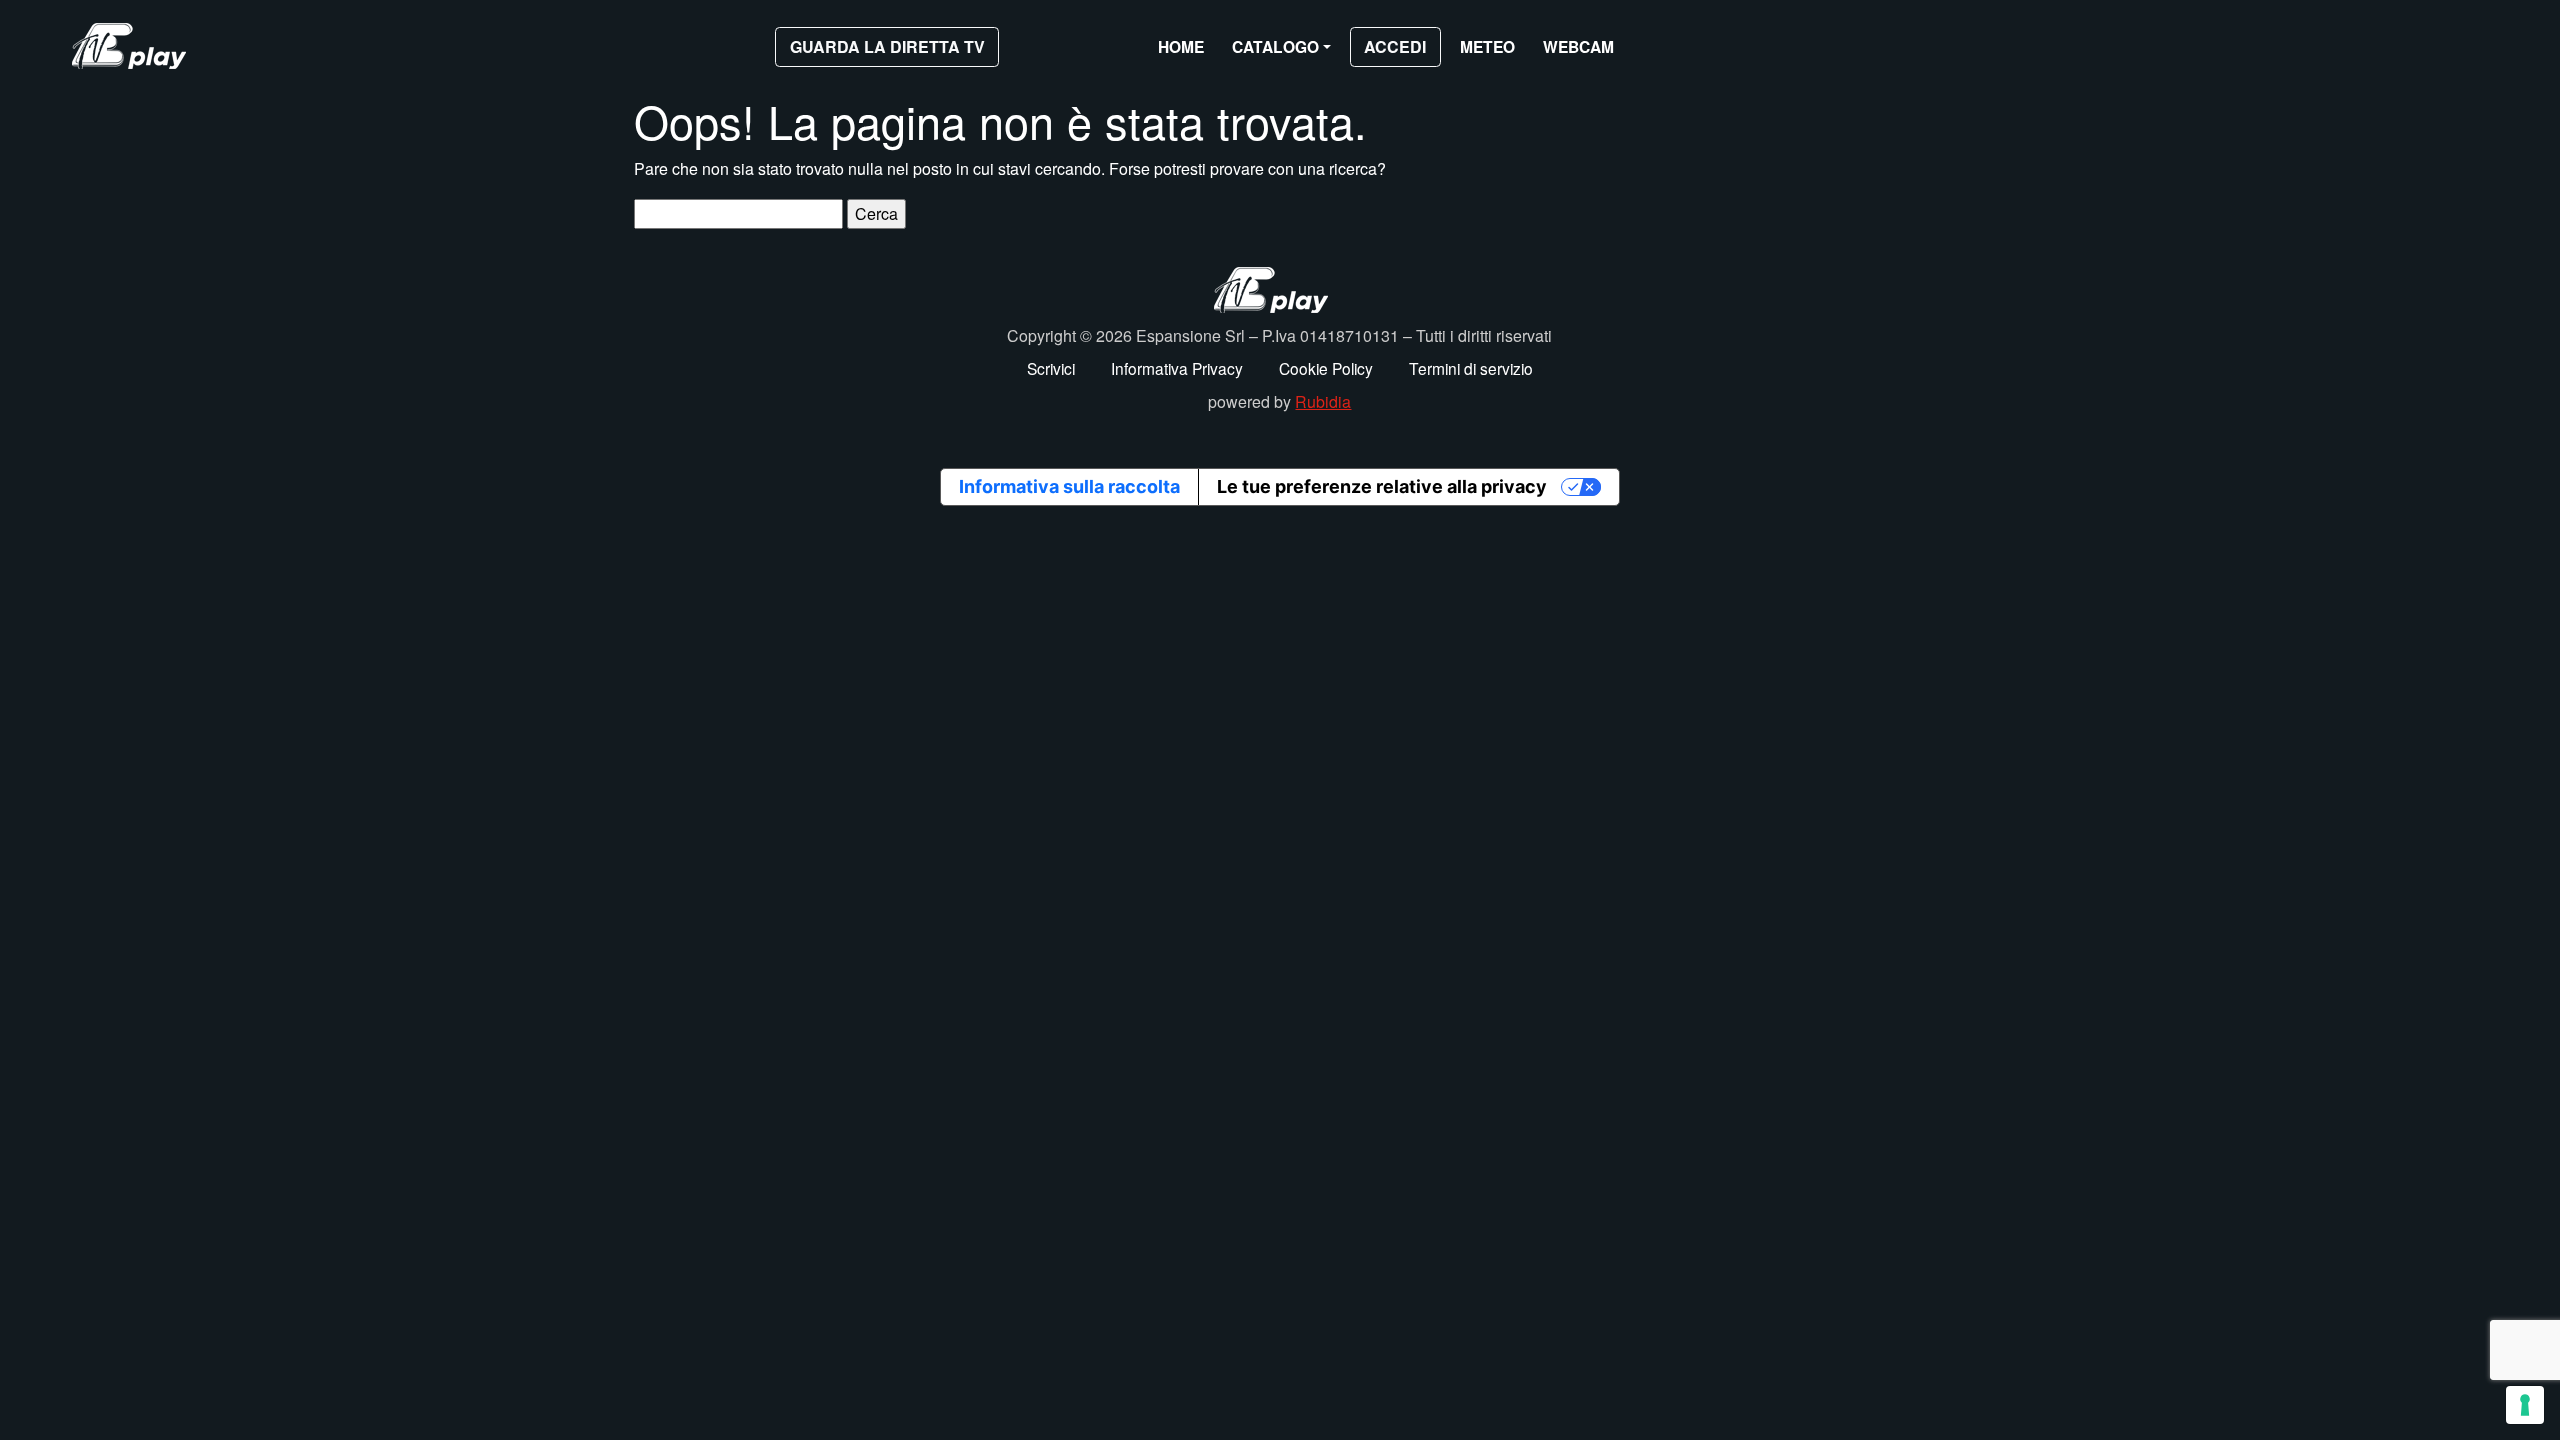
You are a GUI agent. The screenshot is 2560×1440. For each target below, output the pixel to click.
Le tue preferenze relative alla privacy (1382, 486)
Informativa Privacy (1177, 368)
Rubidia (1323, 401)
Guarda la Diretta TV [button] (887, 46)
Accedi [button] (1395, 46)
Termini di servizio (1471, 368)
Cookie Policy (1326, 368)
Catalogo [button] (1275, 46)
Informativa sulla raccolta (1069, 486)
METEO (1487, 46)
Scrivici (1051, 368)
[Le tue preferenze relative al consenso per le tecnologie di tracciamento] (2525, 1405)
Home (1181, 46)
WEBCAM (1578, 46)
